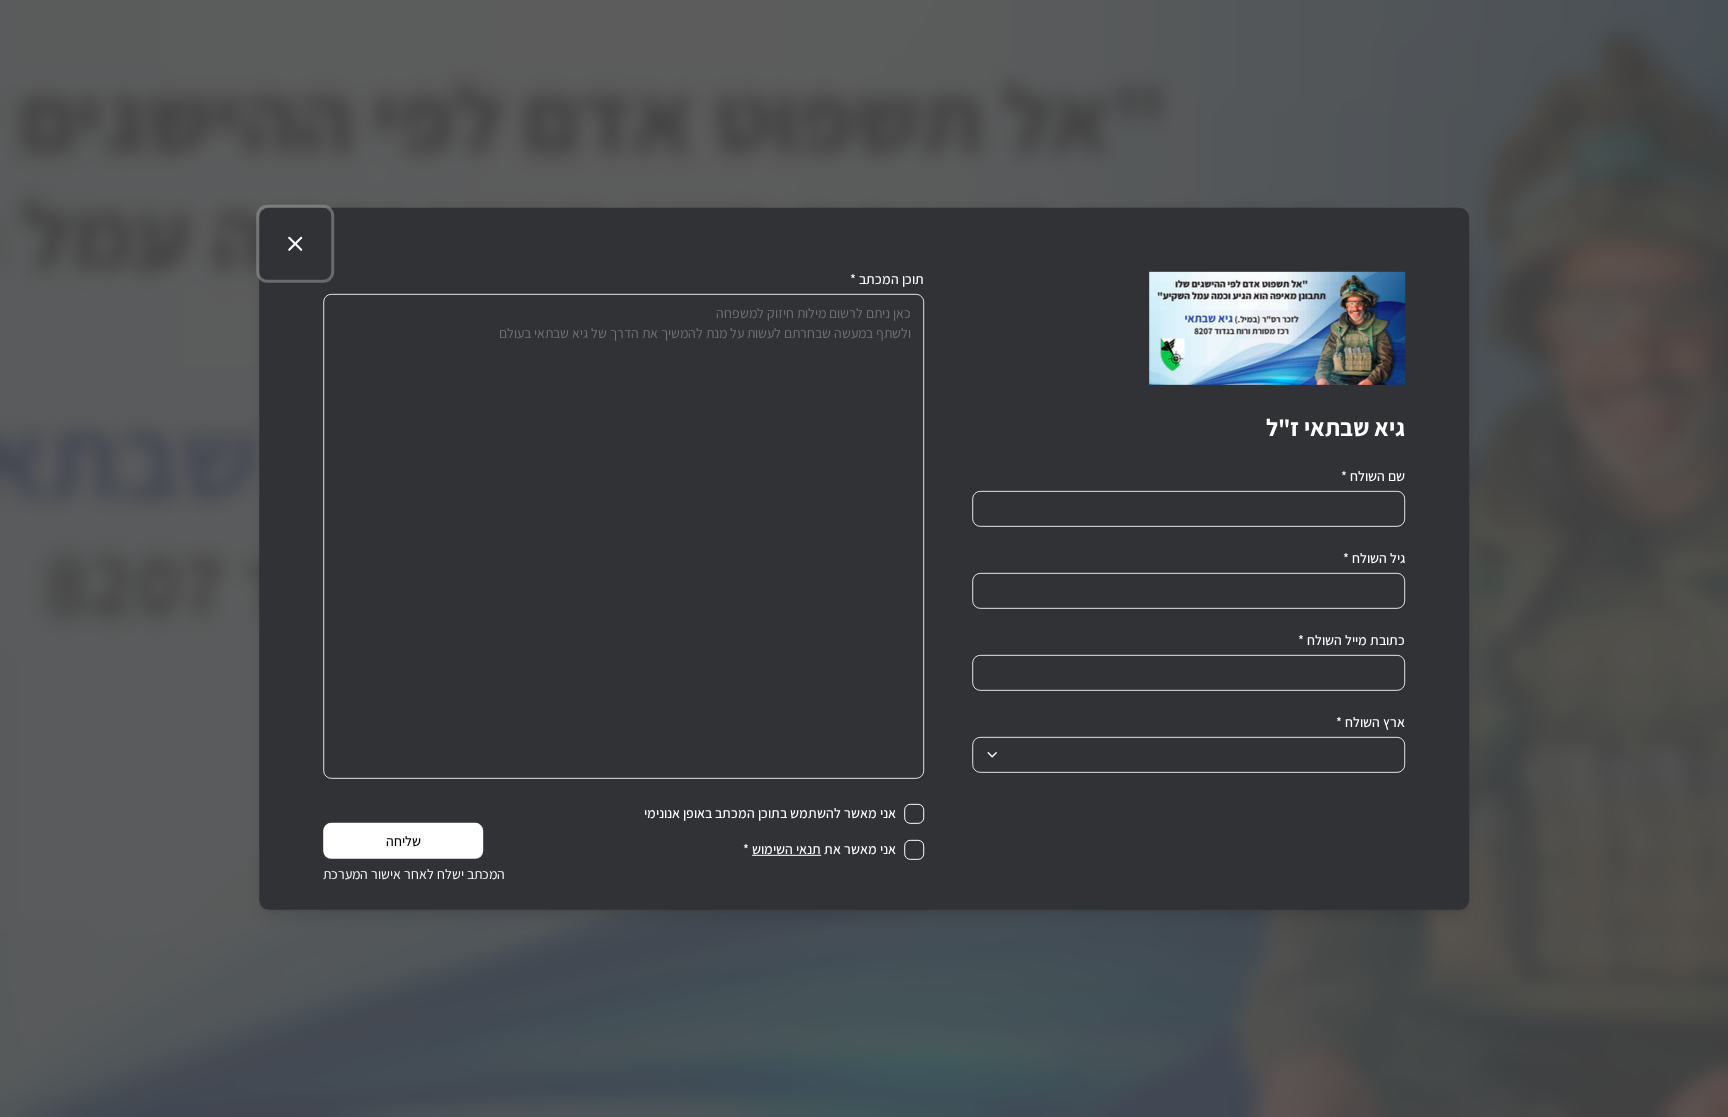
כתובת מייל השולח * (1351, 639)
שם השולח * (1373, 475)
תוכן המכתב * (887, 278)
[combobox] (1188, 754)
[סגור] (295, 243)
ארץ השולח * (1370, 721)
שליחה (403, 841)
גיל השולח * (1374, 557)
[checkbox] (914, 813)
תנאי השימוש (786, 849)
